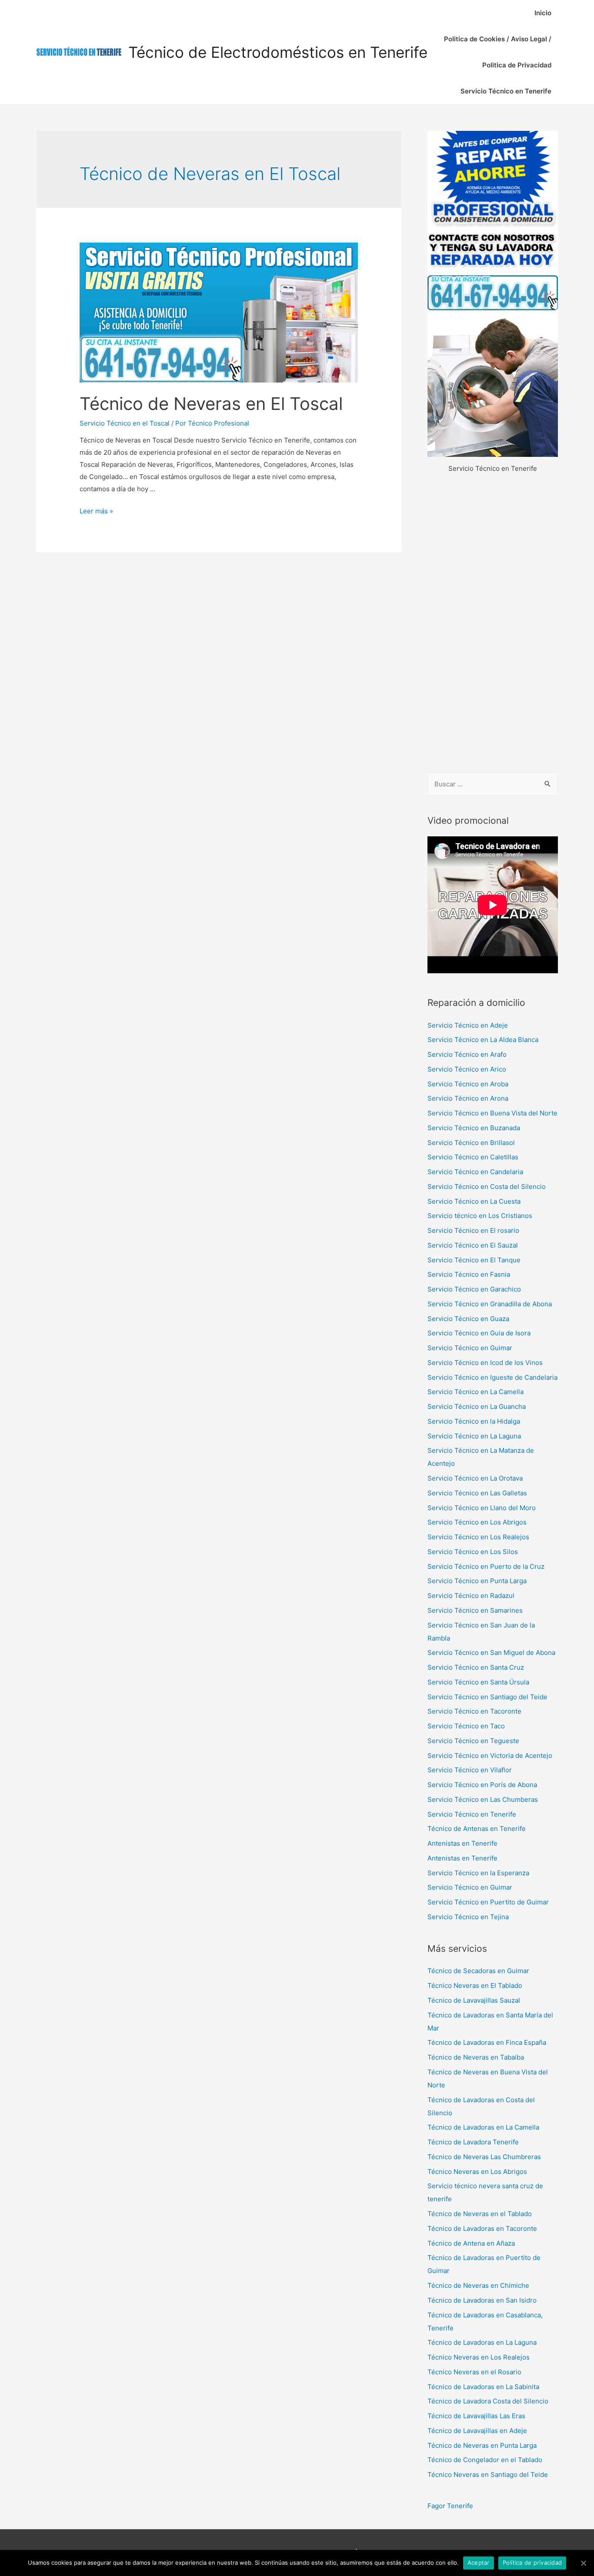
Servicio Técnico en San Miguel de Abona (491, 1652)
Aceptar (479, 2563)
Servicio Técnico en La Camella (476, 1392)
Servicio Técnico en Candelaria (475, 1172)
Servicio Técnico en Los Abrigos (477, 1522)
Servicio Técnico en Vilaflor (470, 1770)
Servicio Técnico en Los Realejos (478, 1537)
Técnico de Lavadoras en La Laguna (482, 2342)
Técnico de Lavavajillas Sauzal (474, 2000)
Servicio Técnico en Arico (467, 1069)
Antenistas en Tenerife (462, 1843)
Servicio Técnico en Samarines (475, 1610)
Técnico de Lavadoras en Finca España (487, 2042)
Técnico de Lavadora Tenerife (473, 2142)
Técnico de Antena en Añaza (471, 2243)
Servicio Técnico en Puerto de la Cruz (486, 1566)
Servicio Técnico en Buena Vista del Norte (492, 1113)
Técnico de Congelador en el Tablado (485, 2460)
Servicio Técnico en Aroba (468, 1084)
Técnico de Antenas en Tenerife (477, 1829)
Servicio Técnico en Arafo (467, 1054)
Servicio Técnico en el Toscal (125, 423)
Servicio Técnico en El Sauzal (473, 1245)
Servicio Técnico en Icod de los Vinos (485, 1363)
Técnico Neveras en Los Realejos (479, 2357)
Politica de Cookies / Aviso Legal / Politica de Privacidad (498, 52)
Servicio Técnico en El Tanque (474, 1260)
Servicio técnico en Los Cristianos (480, 1216)
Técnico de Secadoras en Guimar (478, 1971)
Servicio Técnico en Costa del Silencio (487, 1186)
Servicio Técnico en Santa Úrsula (478, 1682)
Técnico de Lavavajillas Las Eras (476, 2416)
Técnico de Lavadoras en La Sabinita (483, 2387)
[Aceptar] (583, 2563)
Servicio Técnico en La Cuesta (474, 1201)
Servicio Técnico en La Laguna (474, 1436)
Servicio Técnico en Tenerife (506, 91)
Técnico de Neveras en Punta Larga (482, 2445)
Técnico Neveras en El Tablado (475, 1985)
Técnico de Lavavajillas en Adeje (477, 2431)
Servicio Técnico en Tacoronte (474, 1711)
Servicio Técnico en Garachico (474, 1289)
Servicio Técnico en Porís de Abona (482, 1785)
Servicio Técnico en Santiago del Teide (487, 1697)
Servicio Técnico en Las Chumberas (483, 1799)
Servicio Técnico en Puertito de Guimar (488, 1902)
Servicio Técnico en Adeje (468, 1025)
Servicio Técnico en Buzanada (474, 1128)
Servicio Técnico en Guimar (470, 1348)
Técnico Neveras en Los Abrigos (477, 2172)
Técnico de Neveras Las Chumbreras (484, 2157)
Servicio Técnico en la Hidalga (474, 1421)
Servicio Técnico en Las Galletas (477, 1493)
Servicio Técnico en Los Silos (473, 1552)
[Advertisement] (493, 624)
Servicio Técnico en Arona (468, 1098)
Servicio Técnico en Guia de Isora (479, 1333)
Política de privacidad (532, 2563)
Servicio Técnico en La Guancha (477, 1406)
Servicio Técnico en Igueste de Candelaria (492, 1377)
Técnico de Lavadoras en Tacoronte (482, 2228)
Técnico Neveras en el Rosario (474, 2372)
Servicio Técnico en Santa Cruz (476, 1667)
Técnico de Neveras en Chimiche (478, 2285)
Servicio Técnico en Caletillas (473, 1157)
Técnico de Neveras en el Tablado (480, 2214)
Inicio (543, 13)
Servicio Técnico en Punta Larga (477, 1581)
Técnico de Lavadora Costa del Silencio (488, 2401)
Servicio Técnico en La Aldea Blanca (483, 1040)
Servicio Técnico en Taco (466, 1726)
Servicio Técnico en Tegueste (473, 1741)
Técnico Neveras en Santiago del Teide (488, 2474)
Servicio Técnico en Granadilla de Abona (490, 1304)
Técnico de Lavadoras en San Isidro (482, 2300)
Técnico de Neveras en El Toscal (211, 404)
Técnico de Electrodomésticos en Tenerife (278, 52)
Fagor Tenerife (450, 2506)
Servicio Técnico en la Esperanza (478, 1873)
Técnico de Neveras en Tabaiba (476, 2057)
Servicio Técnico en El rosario (473, 1230)
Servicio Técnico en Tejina (468, 1917)
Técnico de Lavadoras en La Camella (483, 2127)
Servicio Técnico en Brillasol (471, 1143)
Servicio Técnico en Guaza (468, 1319)
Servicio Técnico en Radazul (471, 1596)
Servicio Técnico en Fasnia (469, 1274)
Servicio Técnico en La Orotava (475, 1478)
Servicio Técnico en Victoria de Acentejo (490, 1756)
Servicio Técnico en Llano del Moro (482, 1508)
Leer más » (96, 511)
